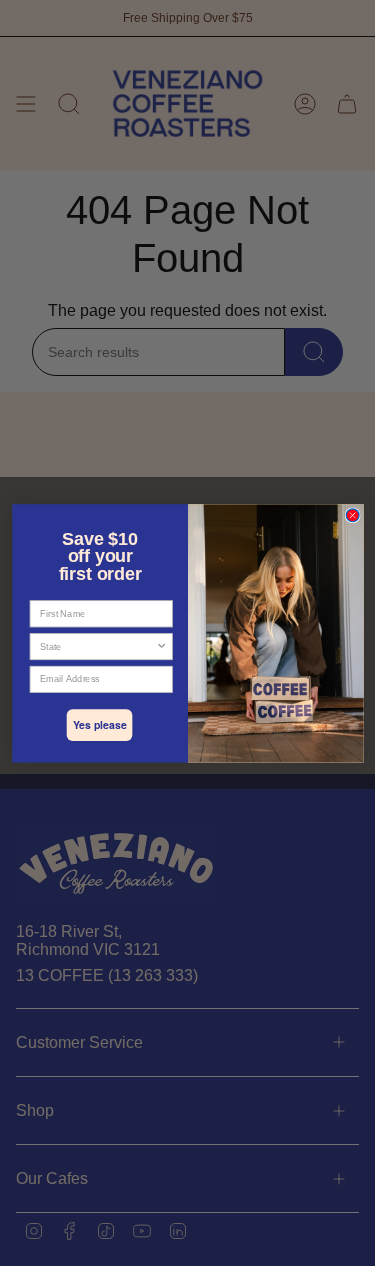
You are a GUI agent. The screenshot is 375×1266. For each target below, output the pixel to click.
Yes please (99, 724)
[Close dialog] (352, 515)
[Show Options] (161, 647)
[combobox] (97, 647)
